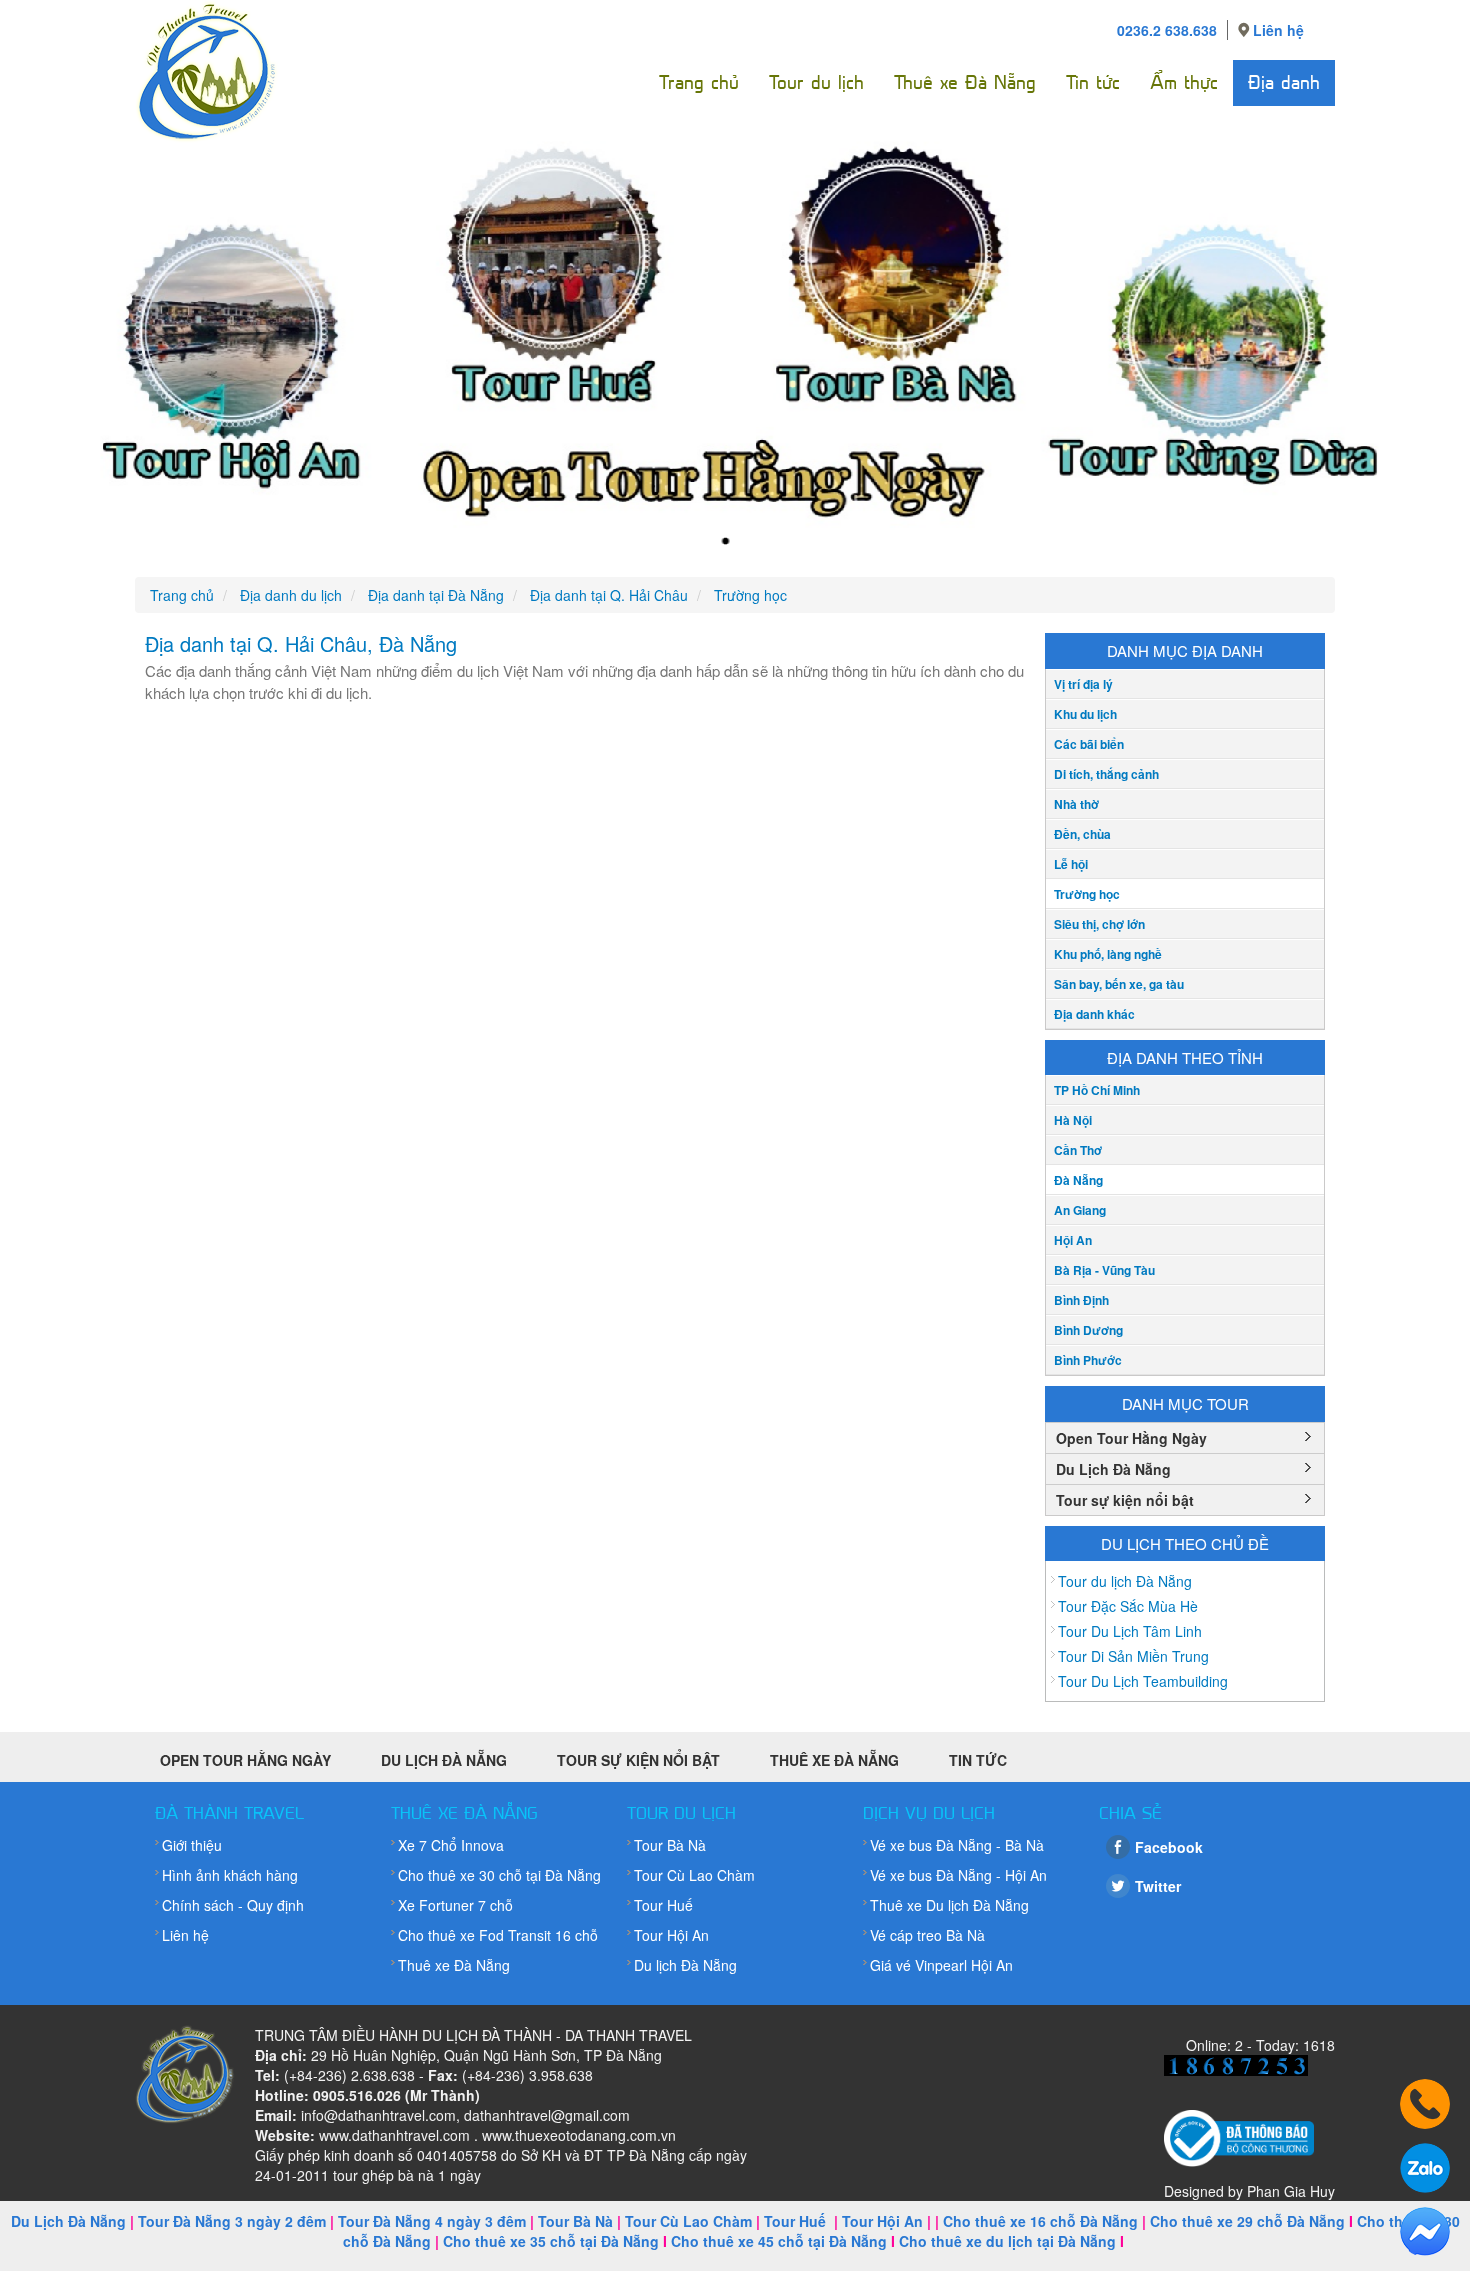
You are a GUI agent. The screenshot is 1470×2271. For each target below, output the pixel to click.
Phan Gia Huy (1291, 2191)
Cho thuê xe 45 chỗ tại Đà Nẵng (779, 2241)
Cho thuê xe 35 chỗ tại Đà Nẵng (551, 2241)
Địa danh (1284, 82)
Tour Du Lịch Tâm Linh (1130, 1631)
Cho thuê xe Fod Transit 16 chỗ (498, 1935)
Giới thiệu (192, 1845)
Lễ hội (1071, 864)
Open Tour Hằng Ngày (1131, 1438)
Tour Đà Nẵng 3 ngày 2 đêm (232, 2221)
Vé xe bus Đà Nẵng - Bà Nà (957, 1845)
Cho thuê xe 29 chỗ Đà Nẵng (1247, 2221)
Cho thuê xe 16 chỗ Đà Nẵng (1040, 2221)
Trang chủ (699, 82)
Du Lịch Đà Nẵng (1113, 1469)
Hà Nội (1073, 1120)
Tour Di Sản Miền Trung (1133, 1656)
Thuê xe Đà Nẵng (965, 82)
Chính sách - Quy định (233, 1905)
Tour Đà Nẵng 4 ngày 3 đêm (432, 2221)
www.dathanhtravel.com (394, 2135)
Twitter (1158, 1886)
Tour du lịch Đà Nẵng (1125, 1581)
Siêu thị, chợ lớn (1099, 924)
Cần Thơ (1078, 1150)
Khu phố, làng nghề (1108, 954)
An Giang (1080, 1210)
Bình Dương (1088, 1330)
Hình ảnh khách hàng (230, 1875)
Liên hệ (1278, 30)
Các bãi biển (1089, 744)
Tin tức (1093, 82)
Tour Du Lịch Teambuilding (1143, 1681)
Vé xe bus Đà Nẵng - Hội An (958, 1875)
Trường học (1087, 894)
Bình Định (1081, 1300)
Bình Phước (1088, 1360)
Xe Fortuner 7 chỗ (455, 1905)
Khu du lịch (1085, 714)
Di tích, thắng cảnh (1106, 774)
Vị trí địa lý (1083, 684)
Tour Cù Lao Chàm (694, 1875)
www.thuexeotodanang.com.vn (579, 2135)
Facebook (1169, 1847)
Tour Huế (663, 1905)
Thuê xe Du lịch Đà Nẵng (949, 1905)
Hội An (1073, 1240)
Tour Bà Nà (670, 1845)
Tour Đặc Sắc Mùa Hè (1128, 1606)
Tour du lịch (816, 82)
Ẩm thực (1184, 82)
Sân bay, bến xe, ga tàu (1119, 984)
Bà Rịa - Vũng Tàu (1104, 1270)
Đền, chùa (1082, 834)
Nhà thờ (1076, 804)
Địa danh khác (1094, 1014)
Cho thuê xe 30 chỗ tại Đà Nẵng (499, 1875)
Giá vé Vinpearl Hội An (941, 1965)
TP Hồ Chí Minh (1097, 1090)
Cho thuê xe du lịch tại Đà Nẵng (1007, 2241)
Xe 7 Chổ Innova (451, 1845)
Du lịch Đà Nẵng (685, 1965)
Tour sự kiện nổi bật (1125, 1500)
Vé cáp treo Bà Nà (927, 1935)
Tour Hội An (671, 1935)
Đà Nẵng (1078, 1180)
